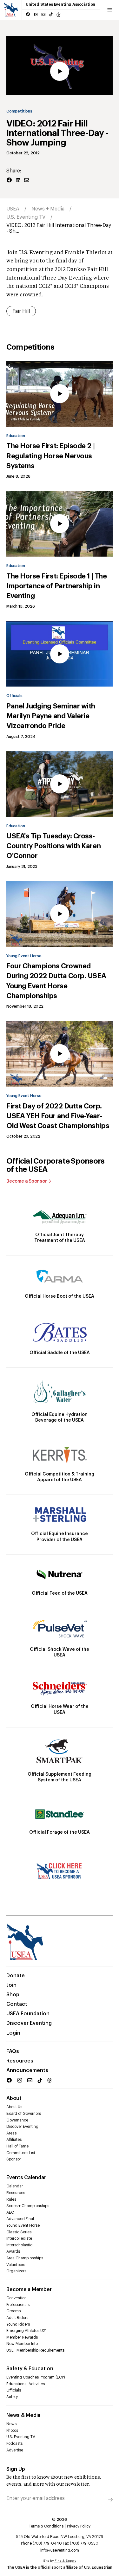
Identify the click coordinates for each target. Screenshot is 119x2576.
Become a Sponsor (27, 1181)
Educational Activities (26, 2384)
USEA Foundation (28, 2014)
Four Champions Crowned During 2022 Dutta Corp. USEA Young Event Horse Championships (56, 981)
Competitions (19, 111)
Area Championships (25, 2258)
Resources (20, 2061)
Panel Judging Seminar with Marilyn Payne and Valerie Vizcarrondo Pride (51, 716)
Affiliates (14, 2140)
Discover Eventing (29, 2023)
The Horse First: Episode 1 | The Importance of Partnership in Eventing (56, 586)
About (14, 2098)
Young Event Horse (24, 956)
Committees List (21, 2153)
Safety (12, 2397)
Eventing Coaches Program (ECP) (36, 2377)
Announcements (27, 2070)
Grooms (13, 2311)
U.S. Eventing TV (26, 217)
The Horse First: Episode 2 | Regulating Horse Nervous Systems (50, 456)
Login (13, 2033)
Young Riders (18, 2324)
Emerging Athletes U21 (26, 2331)
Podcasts (14, 2444)
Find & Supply (65, 2561)
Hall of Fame (17, 2146)
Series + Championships (28, 2206)
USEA (13, 209)
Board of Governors (24, 2114)
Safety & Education (30, 2369)
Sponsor (14, 2159)
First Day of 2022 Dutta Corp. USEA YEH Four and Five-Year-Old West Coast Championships (58, 1116)
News (11, 2424)
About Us (14, 2107)
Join (11, 1985)
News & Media (23, 2415)
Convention (17, 2298)
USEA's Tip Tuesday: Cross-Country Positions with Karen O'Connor (53, 846)
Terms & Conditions (46, 2526)
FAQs (13, 2051)
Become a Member (29, 2289)
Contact (17, 2004)
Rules (11, 2199)
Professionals (18, 2305)
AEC (10, 2212)
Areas (11, 2133)
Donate (16, 1976)
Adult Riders (17, 2318)
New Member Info (22, 2344)
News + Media (48, 209)
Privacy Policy (79, 2526)
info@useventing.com (60, 2550)
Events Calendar (26, 2178)
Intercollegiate (19, 2238)
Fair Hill (21, 311)
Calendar (15, 2186)
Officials (14, 696)
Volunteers (16, 2265)
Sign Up (16, 2469)
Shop (13, 1995)
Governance (17, 2120)
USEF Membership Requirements (35, 2350)
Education (16, 436)
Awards (13, 2251)
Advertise (15, 2450)
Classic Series (19, 2232)
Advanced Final (20, 2219)
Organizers (16, 2271)
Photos (12, 2431)
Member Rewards (22, 2337)
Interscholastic (19, 2245)
